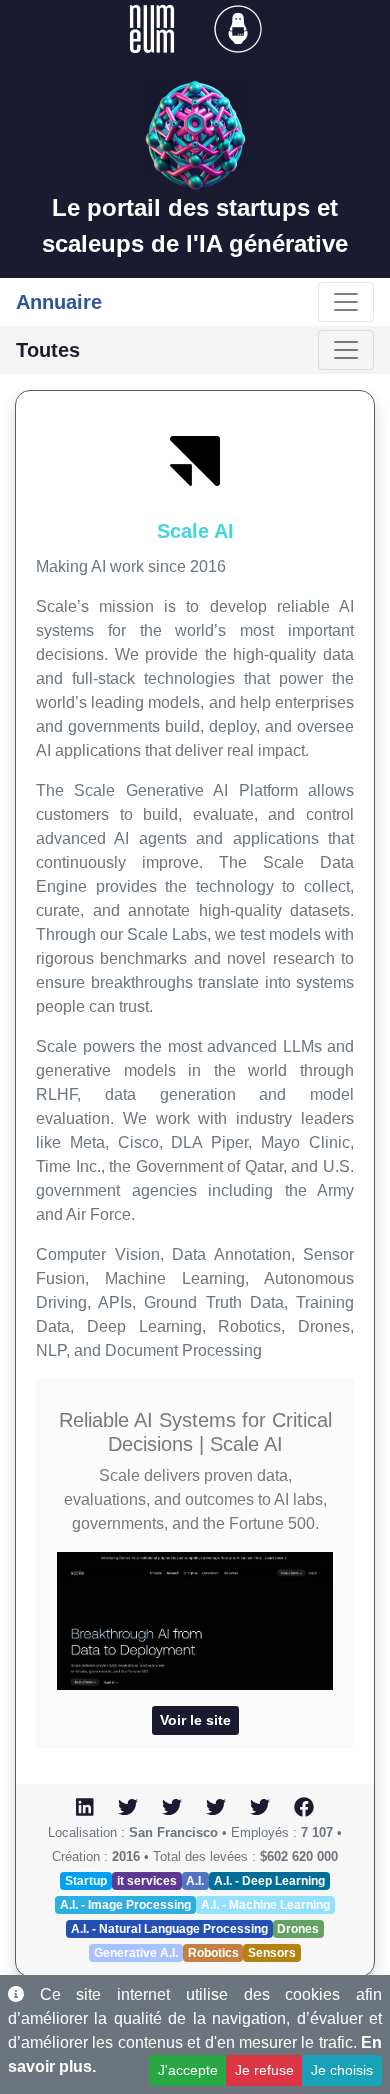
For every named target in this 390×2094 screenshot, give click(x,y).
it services (147, 1881)
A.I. (195, 1881)
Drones (298, 1929)
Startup (86, 1881)
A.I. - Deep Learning (269, 1881)
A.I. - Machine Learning (265, 1905)
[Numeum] (154, 27)
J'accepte (188, 2070)
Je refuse (264, 2070)
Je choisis (342, 2070)
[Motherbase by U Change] (238, 27)
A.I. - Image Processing (125, 1905)
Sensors (272, 1953)
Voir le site (195, 1720)
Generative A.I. (136, 1953)
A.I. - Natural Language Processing (169, 1929)
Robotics (213, 1953)
